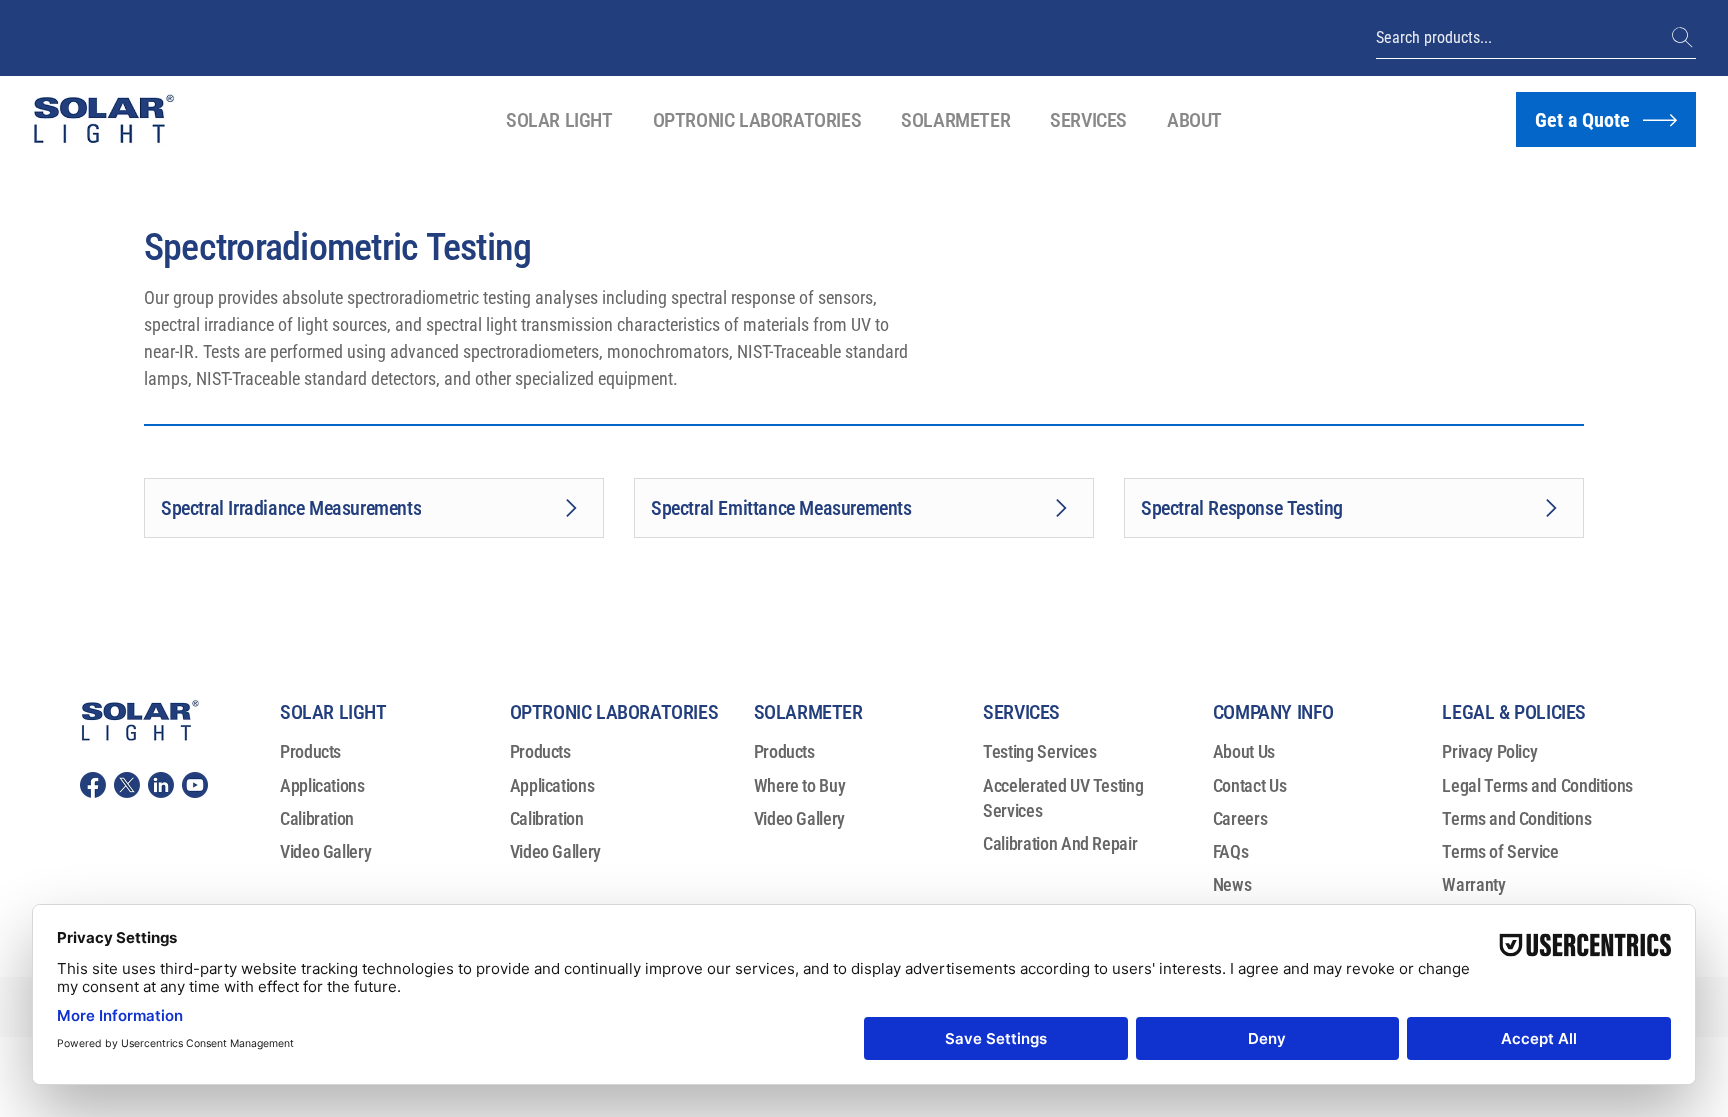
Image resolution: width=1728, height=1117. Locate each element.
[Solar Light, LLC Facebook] (93, 785)
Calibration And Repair (1060, 843)
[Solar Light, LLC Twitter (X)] (127, 785)
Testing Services (1039, 751)
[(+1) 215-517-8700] (1684, 38)
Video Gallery (325, 851)
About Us (1244, 751)
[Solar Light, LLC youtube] (195, 785)
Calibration (317, 818)
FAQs (1231, 851)
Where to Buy (800, 785)
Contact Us (1249, 785)
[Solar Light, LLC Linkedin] (161, 785)
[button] (559, 120)
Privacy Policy (1489, 751)
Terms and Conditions (1516, 818)
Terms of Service (1500, 851)
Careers (1240, 818)
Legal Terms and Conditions (1537, 785)
